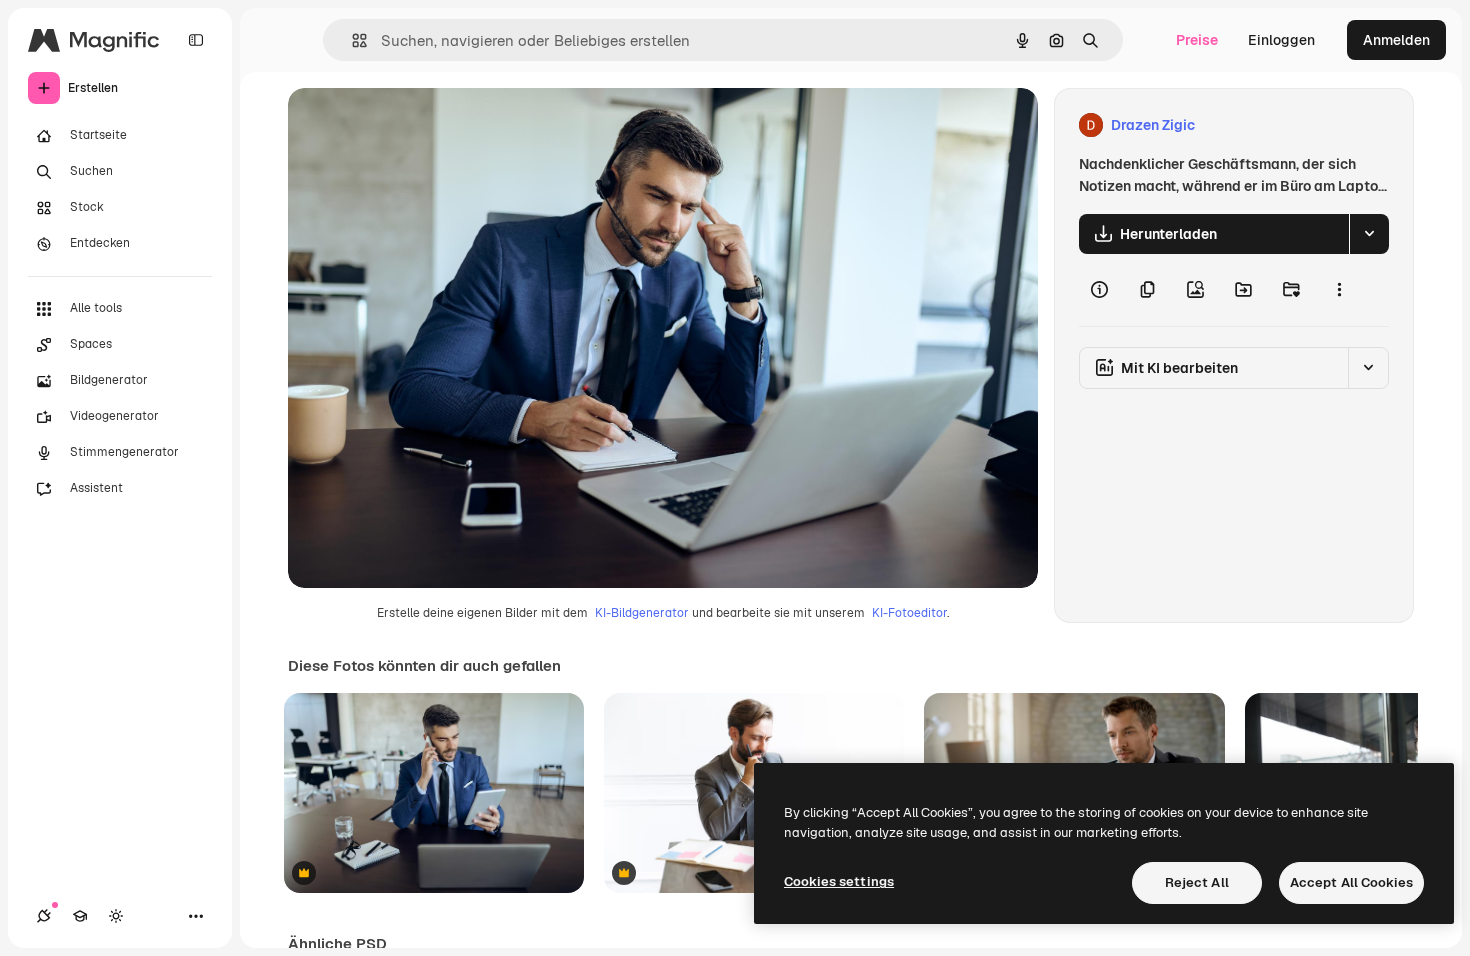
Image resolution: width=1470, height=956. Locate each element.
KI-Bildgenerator (642, 613)
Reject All (1197, 882)
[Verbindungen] (44, 916)
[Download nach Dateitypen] (1369, 234)
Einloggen (1281, 40)
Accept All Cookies (1351, 882)
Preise (1197, 40)
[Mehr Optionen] (1339, 290)
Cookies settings (839, 881)
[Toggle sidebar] (196, 40)
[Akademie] (80, 916)
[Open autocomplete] (351, 40)
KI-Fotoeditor (909, 613)
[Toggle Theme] (116, 916)
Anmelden (1396, 40)
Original (416, 125)
